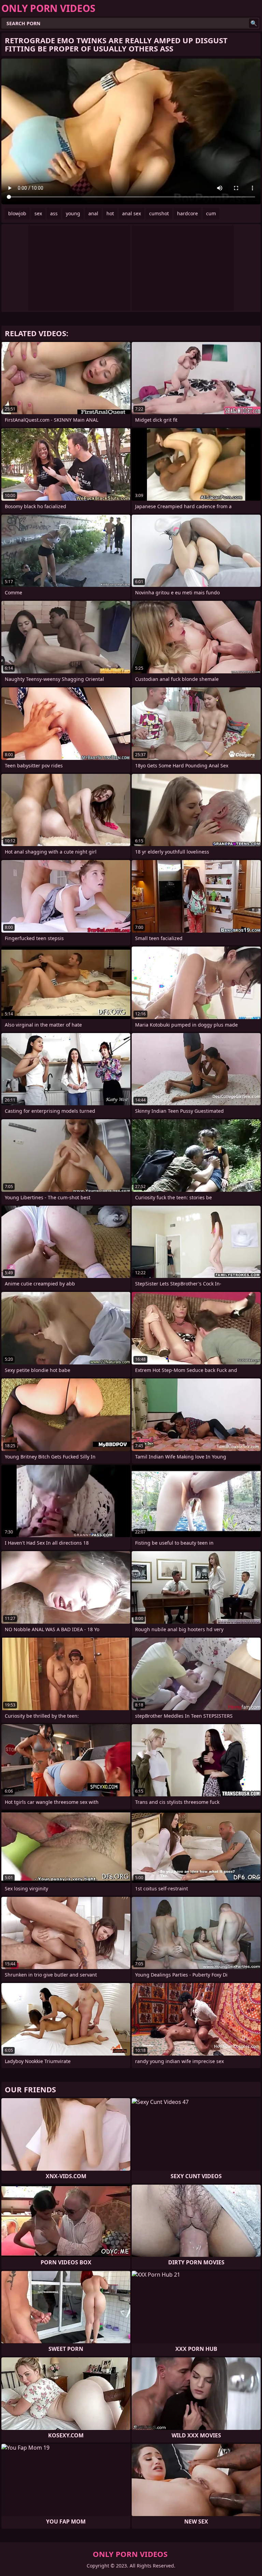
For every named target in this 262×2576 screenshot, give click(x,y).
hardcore (187, 213)
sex (38, 213)
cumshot (159, 213)
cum (211, 213)
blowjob (17, 213)
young (73, 213)
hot (110, 213)
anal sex (132, 213)
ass (54, 213)
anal (93, 213)
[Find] (254, 23)
